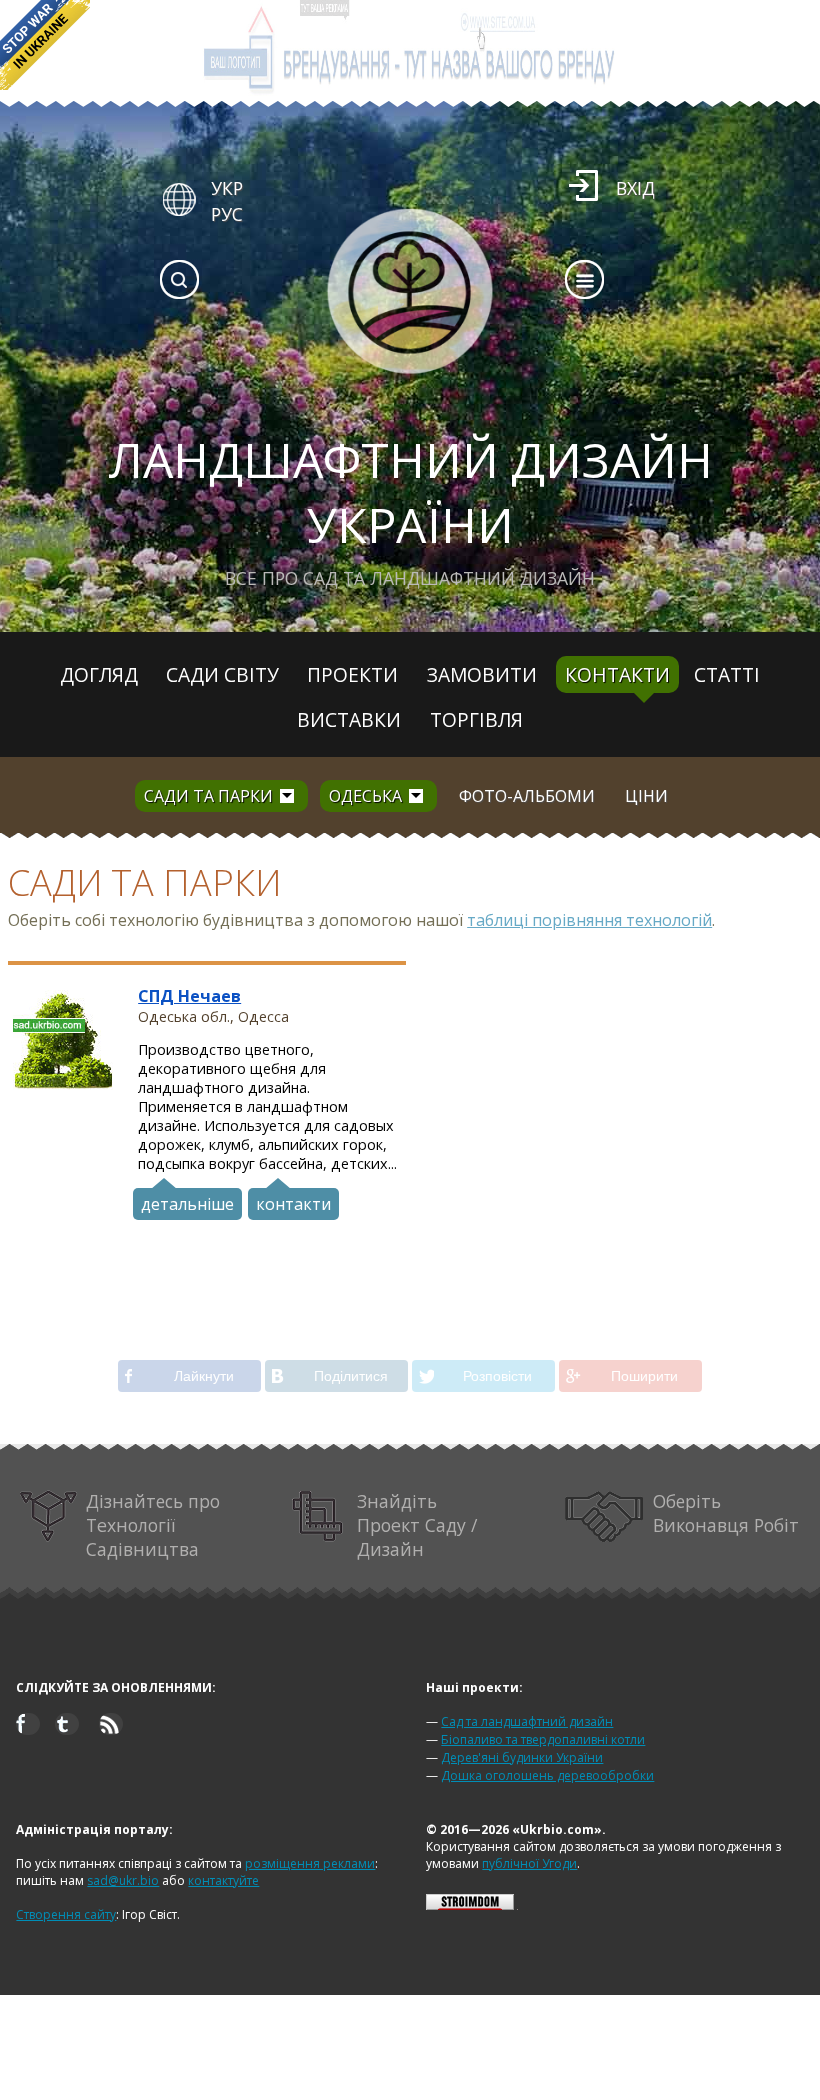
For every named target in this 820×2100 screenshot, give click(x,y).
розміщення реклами (310, 1863)
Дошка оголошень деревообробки (547, 1775)
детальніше (187, 1204)
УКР (227, 188)
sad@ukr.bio (123, 1880)
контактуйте (223, 1880)
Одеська (365, 796)
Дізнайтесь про (153, 1525)
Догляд (99, 674)
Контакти (617, 674)
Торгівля (476, 719)
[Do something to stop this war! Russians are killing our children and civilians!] (45, 45)
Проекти (352, 674)
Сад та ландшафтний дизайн (527, 1721)
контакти (293, 1204)
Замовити (482, 674)
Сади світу (222, 674)
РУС (227, 214)
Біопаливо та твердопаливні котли (543, 1739)
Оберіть (726, 1513)
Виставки (349, 719)
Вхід (635, 188)
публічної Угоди (529, 1863)
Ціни (646, 796)
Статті (727, 674)
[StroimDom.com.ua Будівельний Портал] (470, 1905)
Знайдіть (417, 1525)
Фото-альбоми (527, 796)
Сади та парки (208, 796)
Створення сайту (66, 1914)
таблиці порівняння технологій (589, 920)
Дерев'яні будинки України (522, 1757)
